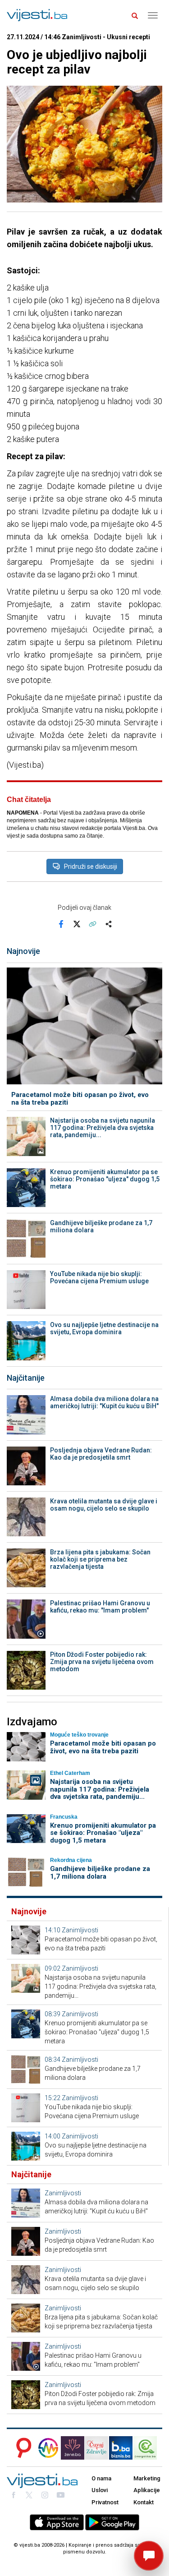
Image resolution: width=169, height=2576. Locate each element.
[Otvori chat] (149, 2556)
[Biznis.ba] (121, 2448)
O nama (101, 2478)
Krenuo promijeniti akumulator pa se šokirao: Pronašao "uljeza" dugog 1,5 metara (105, 1179)
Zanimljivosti (80, 1930)
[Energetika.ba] (148, 2448)
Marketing (147, 2478)
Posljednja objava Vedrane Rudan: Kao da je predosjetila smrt (101, 1454)
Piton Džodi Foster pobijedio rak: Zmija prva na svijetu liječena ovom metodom (102, 1662)
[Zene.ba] (73, 2448)
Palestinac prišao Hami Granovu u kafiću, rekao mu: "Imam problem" (100, 1607)
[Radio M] (21, 2448)
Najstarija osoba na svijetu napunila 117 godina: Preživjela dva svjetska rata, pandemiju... (103, 1128)
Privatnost (105, 2502)
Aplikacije (147, 2490)
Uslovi (100, 2490)
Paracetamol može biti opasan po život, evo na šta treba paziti (80, 1099)
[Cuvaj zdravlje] (96, 2448)
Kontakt (144, 2502)
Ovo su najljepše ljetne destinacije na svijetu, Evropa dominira (104, 1328)
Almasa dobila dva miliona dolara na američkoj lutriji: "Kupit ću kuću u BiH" (104, 1402)
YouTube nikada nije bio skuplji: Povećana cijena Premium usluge (99, 1277)
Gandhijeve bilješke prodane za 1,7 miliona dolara (101, 1226)
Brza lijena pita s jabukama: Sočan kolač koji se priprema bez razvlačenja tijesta (100, 1559)
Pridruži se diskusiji (91, 866)
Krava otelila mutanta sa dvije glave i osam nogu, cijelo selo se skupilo (104, 1505)
